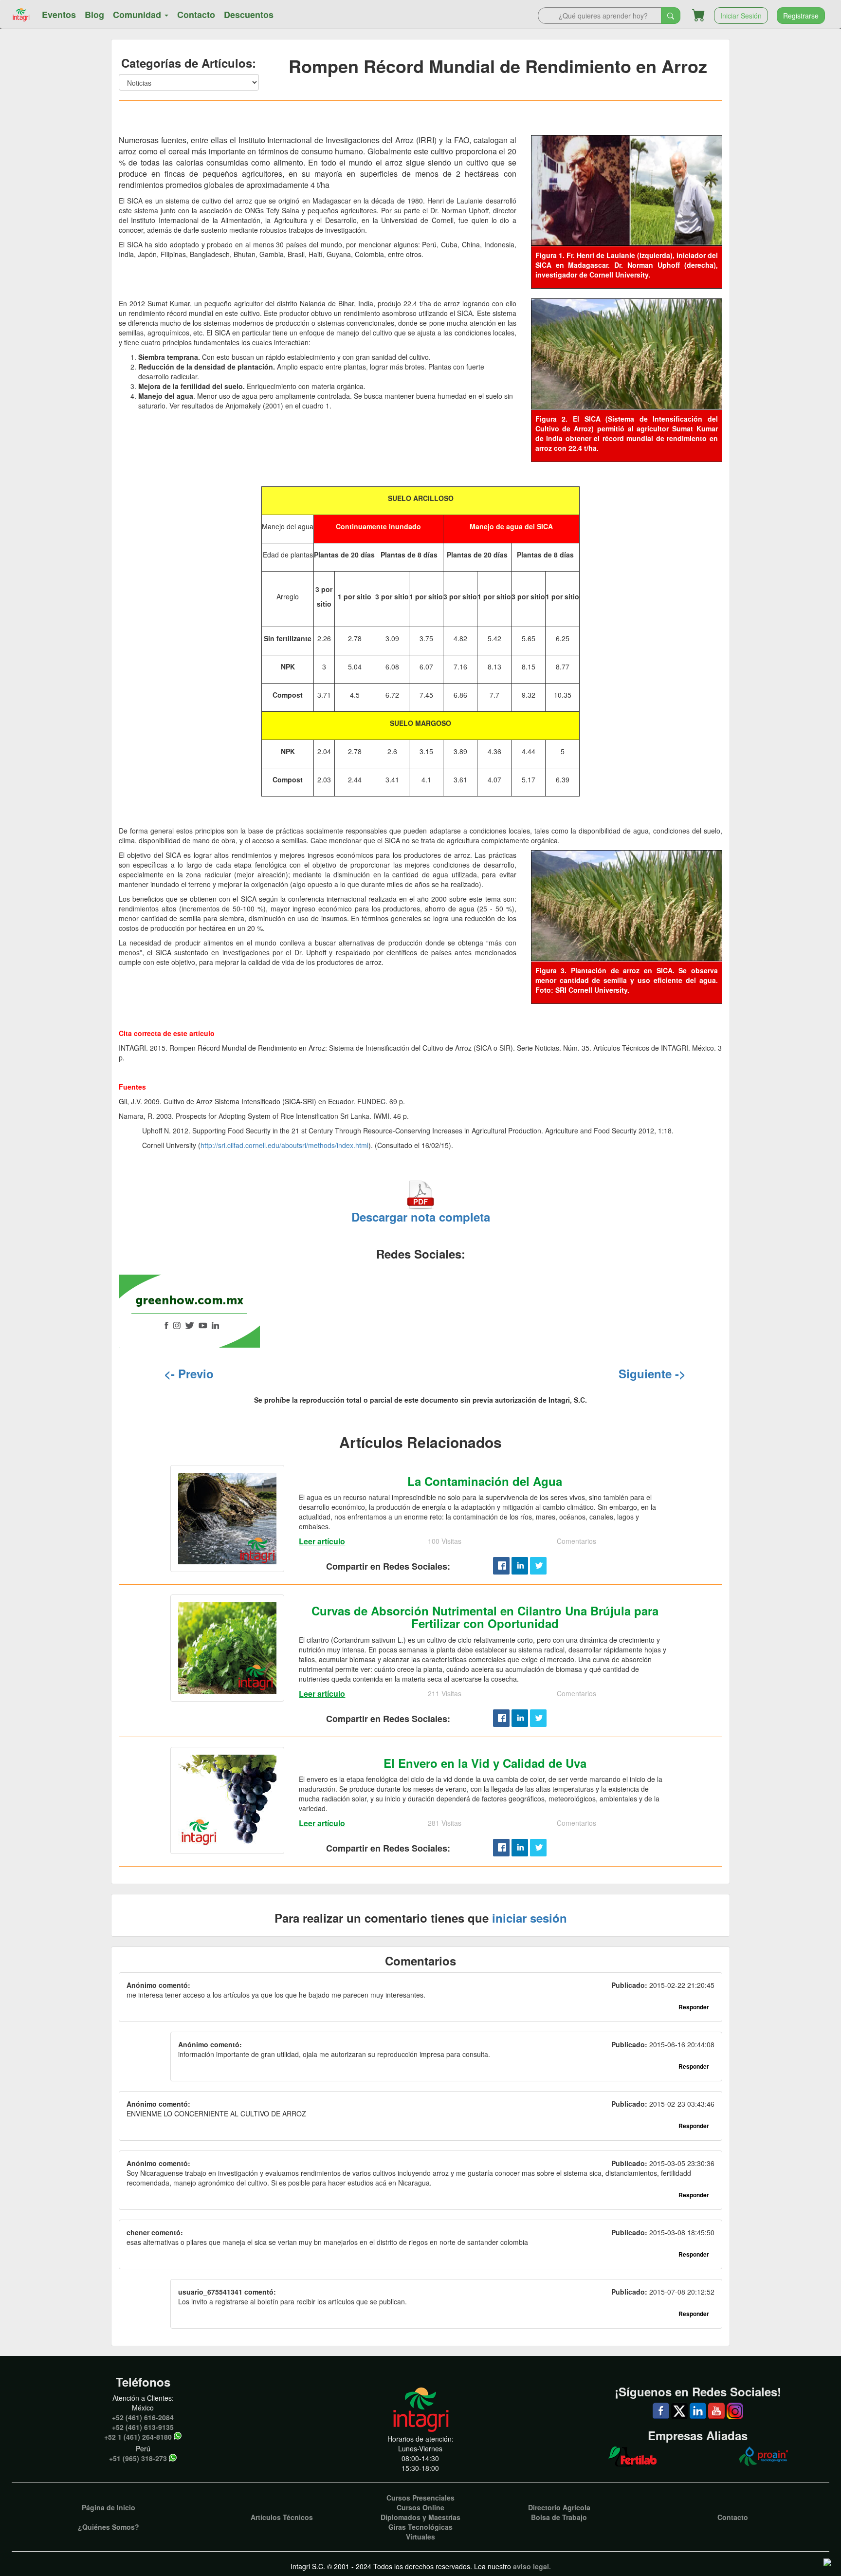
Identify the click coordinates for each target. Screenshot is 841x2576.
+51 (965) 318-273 (138, 2458)
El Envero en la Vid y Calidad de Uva (485, 1763)
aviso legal (531, 2566)
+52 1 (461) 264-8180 (138, 2437)
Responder (694, 2007)
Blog (94, 15)
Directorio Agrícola (559, 2507)
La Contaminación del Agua (485, 1481)
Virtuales (420, 2537)
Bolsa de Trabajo (559, 2517)
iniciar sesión (530, 1918)
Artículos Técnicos (282, 2517)
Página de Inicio (109, 2507)
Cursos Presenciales (420, 2498)
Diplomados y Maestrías (420, 2517)
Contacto (196, 15)
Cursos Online (420, 2507)
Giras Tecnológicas (420, 2527)
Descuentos (249, 15)
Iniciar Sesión (741, 16)
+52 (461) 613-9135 (143, 2427)
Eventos (59, 15)
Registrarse (801, 16)
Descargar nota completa (421, 1217)
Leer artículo (322, 1541)
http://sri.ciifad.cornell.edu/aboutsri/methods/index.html (284, 1145)
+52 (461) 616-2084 (143, 2417)
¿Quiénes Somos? (109, 2527)
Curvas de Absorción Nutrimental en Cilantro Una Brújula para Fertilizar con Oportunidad (485, 1617)
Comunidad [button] (138, 15)
